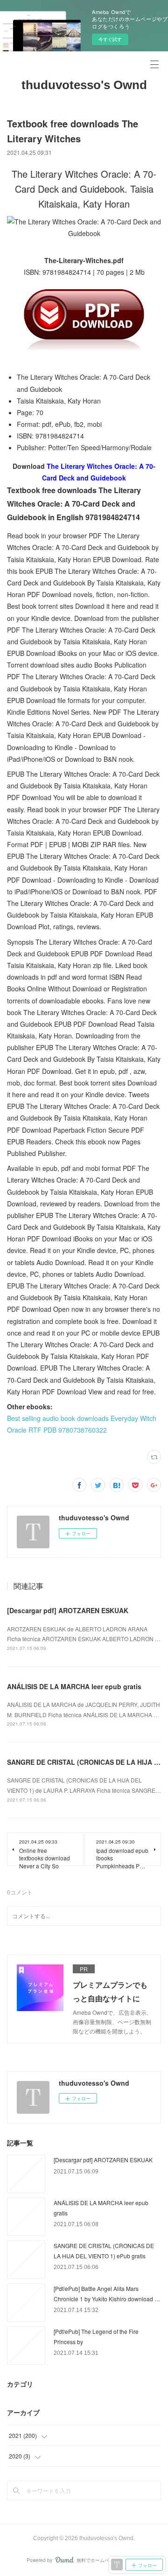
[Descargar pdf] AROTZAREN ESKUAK (68, 1610)
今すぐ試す (110, 39)
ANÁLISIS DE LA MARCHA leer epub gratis (74, 1686)
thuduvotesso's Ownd (84, 85)
